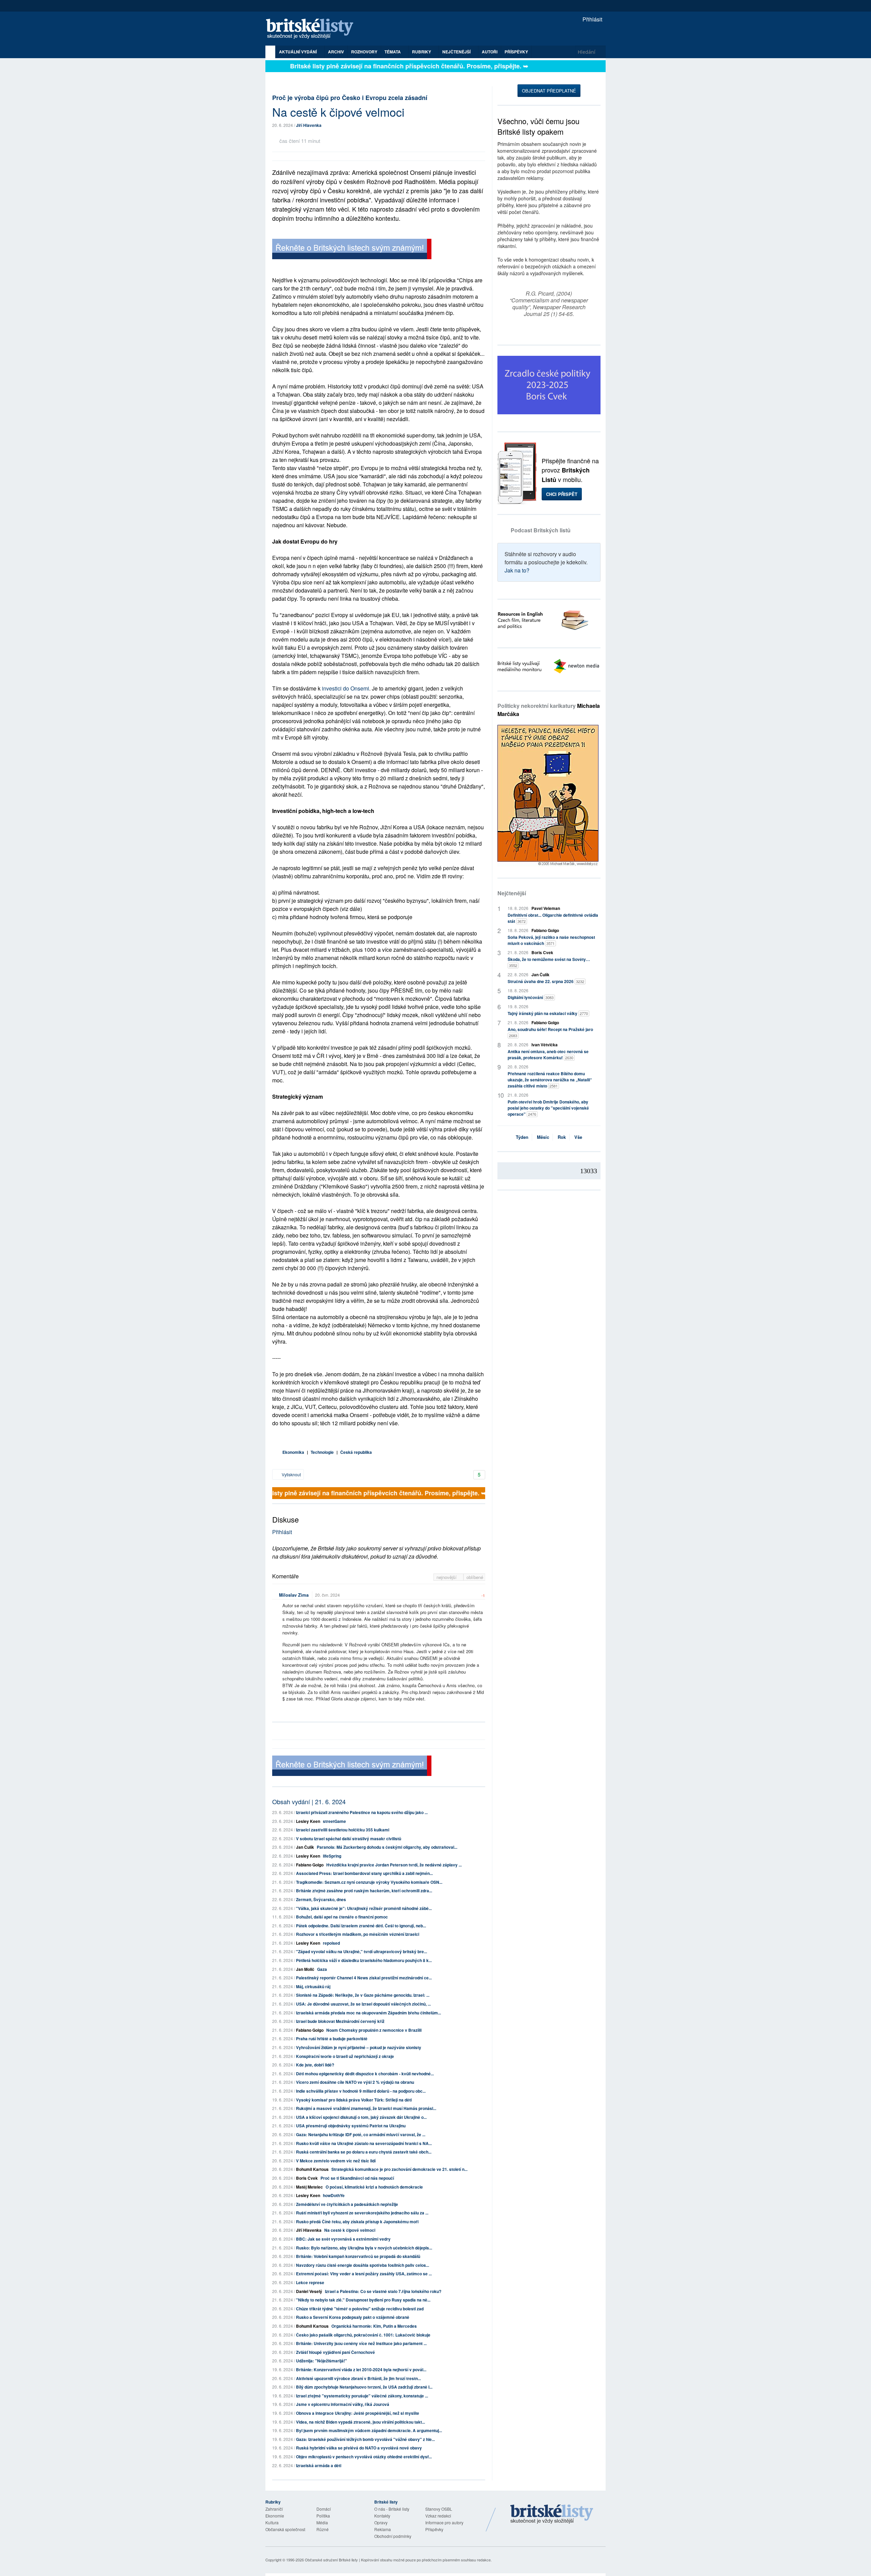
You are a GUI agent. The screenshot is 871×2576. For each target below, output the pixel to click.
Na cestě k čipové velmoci (350, 2230)
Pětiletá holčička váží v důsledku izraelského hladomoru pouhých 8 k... (364, 1960)
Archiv (336, 52)
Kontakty (382, 2516)
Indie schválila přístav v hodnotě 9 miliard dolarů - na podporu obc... (361, 2091)
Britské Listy (552, 2514)
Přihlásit (592, 19)
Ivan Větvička (545, 1045)
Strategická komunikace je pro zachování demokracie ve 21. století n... (399, 2169)
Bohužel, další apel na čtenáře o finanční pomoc (342, 1917)
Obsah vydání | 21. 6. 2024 (309, 1801)
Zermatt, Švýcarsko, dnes (321, 1899)
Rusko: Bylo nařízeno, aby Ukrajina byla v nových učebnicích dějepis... (364, 2248)
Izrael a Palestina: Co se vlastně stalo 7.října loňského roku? (383, 2291)
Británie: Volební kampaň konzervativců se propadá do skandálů (358, 2256)
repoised (331, 1943)
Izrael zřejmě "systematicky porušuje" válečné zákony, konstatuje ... (362, 2396)
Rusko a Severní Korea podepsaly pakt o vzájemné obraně (353, 2317)
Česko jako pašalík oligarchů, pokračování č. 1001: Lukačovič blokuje (363, 2335)
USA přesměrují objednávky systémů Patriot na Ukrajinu (351, 2126)
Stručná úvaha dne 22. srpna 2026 (546, 981)
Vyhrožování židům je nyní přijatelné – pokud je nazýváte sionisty (359, 2047)
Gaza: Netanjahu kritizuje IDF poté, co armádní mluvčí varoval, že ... (361, 2134)
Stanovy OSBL (439, 2509)
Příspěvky (516, 52)
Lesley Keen (308, 1821)
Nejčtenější (512, 893)
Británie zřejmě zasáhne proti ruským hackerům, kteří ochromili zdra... (364, 1891)
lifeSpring (332, 1856)
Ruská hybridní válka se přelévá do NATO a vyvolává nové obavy (359, 2448)
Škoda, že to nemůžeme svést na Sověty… (549, 962)
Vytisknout (291, 1474)
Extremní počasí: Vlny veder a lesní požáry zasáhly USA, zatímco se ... (364, 2274)
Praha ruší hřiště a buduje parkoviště (332, 2039)
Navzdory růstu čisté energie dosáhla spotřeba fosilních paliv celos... (363, 2265)
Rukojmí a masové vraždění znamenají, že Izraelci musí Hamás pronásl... (366, 2108)
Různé (323, 2529)
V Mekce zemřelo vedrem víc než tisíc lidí (336, 2161)
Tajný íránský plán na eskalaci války (548, 1013)
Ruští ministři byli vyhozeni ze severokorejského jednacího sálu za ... (362, 2213)
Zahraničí (274, 2509)
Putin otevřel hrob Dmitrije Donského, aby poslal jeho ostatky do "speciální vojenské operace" (548, 1108)
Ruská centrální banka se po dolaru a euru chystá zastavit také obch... (364, 2152)
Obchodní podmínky (393, 2536)
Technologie (322, 1452)
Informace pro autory (444, 2522)
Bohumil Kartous (312, 2169)
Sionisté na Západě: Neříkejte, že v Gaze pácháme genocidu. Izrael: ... (363, 1995)
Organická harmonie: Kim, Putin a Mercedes (374, 2326)
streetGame (334, 1821)
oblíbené (475, 1577)
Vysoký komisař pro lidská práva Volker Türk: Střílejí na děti (354, 2100)
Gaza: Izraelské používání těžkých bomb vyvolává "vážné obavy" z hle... (365, 2439)
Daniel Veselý (309, 2291)
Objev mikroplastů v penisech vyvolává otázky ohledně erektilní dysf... (364, 2457)
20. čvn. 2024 (327, 1595)
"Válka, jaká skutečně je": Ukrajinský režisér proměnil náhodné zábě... (364, 1908)
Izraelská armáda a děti (319, 2465)
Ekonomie (275, 2516)
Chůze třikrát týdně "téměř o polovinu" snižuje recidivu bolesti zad (360, 2309)
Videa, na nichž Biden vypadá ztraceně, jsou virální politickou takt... (360, 2422)
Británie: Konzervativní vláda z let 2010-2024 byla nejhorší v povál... (361, 2370)
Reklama (383, 2529)
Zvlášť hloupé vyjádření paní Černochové (335, 2352)
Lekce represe (310, 2282)
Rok (562, 1137)
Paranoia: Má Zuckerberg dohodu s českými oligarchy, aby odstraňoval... (387, 1847)
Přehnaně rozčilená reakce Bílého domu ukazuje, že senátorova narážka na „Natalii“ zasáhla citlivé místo (550, 1080)
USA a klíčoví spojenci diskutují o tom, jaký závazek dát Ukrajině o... (361, 2117)
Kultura (272, 2522)
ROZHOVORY (364, 52)
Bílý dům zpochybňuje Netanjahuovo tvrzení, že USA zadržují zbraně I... (364, 2387)
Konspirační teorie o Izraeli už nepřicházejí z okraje (345, 2056)
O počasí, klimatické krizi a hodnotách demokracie (374, 2187)
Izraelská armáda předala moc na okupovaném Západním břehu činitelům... (368, 2013)
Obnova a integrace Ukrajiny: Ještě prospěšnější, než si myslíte (358, 2413)
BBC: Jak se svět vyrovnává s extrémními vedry (343, 2239)
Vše (578, 1137)
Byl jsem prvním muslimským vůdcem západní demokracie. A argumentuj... (369, 2430)
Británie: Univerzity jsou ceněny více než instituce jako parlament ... (361, 2343)
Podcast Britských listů (541, 530)
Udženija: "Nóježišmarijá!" (322, 2361)
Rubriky (422, 52)
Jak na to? (517, 570)
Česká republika (356, 1452)
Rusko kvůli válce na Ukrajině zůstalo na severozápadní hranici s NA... (364, 2143)
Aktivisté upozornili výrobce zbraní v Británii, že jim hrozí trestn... (358, 2378)
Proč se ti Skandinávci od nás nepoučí (357, 2178)
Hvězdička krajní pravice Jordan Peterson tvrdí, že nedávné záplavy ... (394, 1865)
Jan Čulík (305, 1847)
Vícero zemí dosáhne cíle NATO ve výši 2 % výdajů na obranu (355, 2082)
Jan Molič (305, 1969)
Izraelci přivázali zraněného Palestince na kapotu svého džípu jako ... (362, 1812)
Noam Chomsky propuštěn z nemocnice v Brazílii (374, 2030)
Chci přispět (562, 494)
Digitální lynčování (531, 997)
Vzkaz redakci (438, 2516)
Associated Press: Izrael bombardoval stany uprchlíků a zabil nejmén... (364, 1873)
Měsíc (543, 1137)
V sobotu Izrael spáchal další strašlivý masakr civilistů (349, 1839)
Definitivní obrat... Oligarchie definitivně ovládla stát (553, 918)
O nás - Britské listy (392, 2509)
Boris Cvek (307, 2178)
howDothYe (334, 2195)
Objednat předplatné (549, 91)
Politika (323, 2516)
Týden (522, 1137)
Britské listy (313, 29)
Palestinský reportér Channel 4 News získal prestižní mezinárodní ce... (364, 1978)
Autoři (490, 52)
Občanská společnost (285, 2529)
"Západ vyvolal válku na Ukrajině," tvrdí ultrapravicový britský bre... (361, 1951)
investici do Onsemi (346, 688)
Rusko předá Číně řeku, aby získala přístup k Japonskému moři (357, 2222)
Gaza (322, 1969)
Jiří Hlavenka (309, 125)
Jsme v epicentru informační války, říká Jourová (343, 2404)
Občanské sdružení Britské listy (331, 2560)
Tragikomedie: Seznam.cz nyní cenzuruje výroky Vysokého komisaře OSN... (369, 1882)
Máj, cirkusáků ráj (313, 1987)
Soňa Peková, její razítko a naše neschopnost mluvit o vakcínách (551, 940)
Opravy (381, 2522)
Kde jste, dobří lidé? (315, 2065)
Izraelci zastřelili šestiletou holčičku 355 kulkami (343, 1830)
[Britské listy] (352, 250)
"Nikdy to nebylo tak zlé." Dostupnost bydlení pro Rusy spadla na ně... (363, 2300)
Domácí (324, 2509)
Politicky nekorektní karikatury (549, 710)
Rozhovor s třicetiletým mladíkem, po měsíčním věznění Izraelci (358, 1934)
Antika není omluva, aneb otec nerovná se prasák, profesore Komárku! (548, 1054)
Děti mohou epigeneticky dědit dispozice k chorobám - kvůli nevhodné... (365, 2074)
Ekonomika (293, 1452)
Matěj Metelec (309, 2187)
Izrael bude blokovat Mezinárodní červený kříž (340, 2021)
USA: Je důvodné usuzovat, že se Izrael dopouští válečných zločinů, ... (363, 2004)
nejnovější (447, 1577)
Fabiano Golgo (310, 1865)
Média (322, 2522)
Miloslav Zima (294, 1595)
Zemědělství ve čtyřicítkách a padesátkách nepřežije (347, 2204)
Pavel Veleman (546, 908)
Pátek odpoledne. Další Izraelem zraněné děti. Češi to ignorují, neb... (361, 1926)
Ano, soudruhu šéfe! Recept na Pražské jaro (550, 1032)
